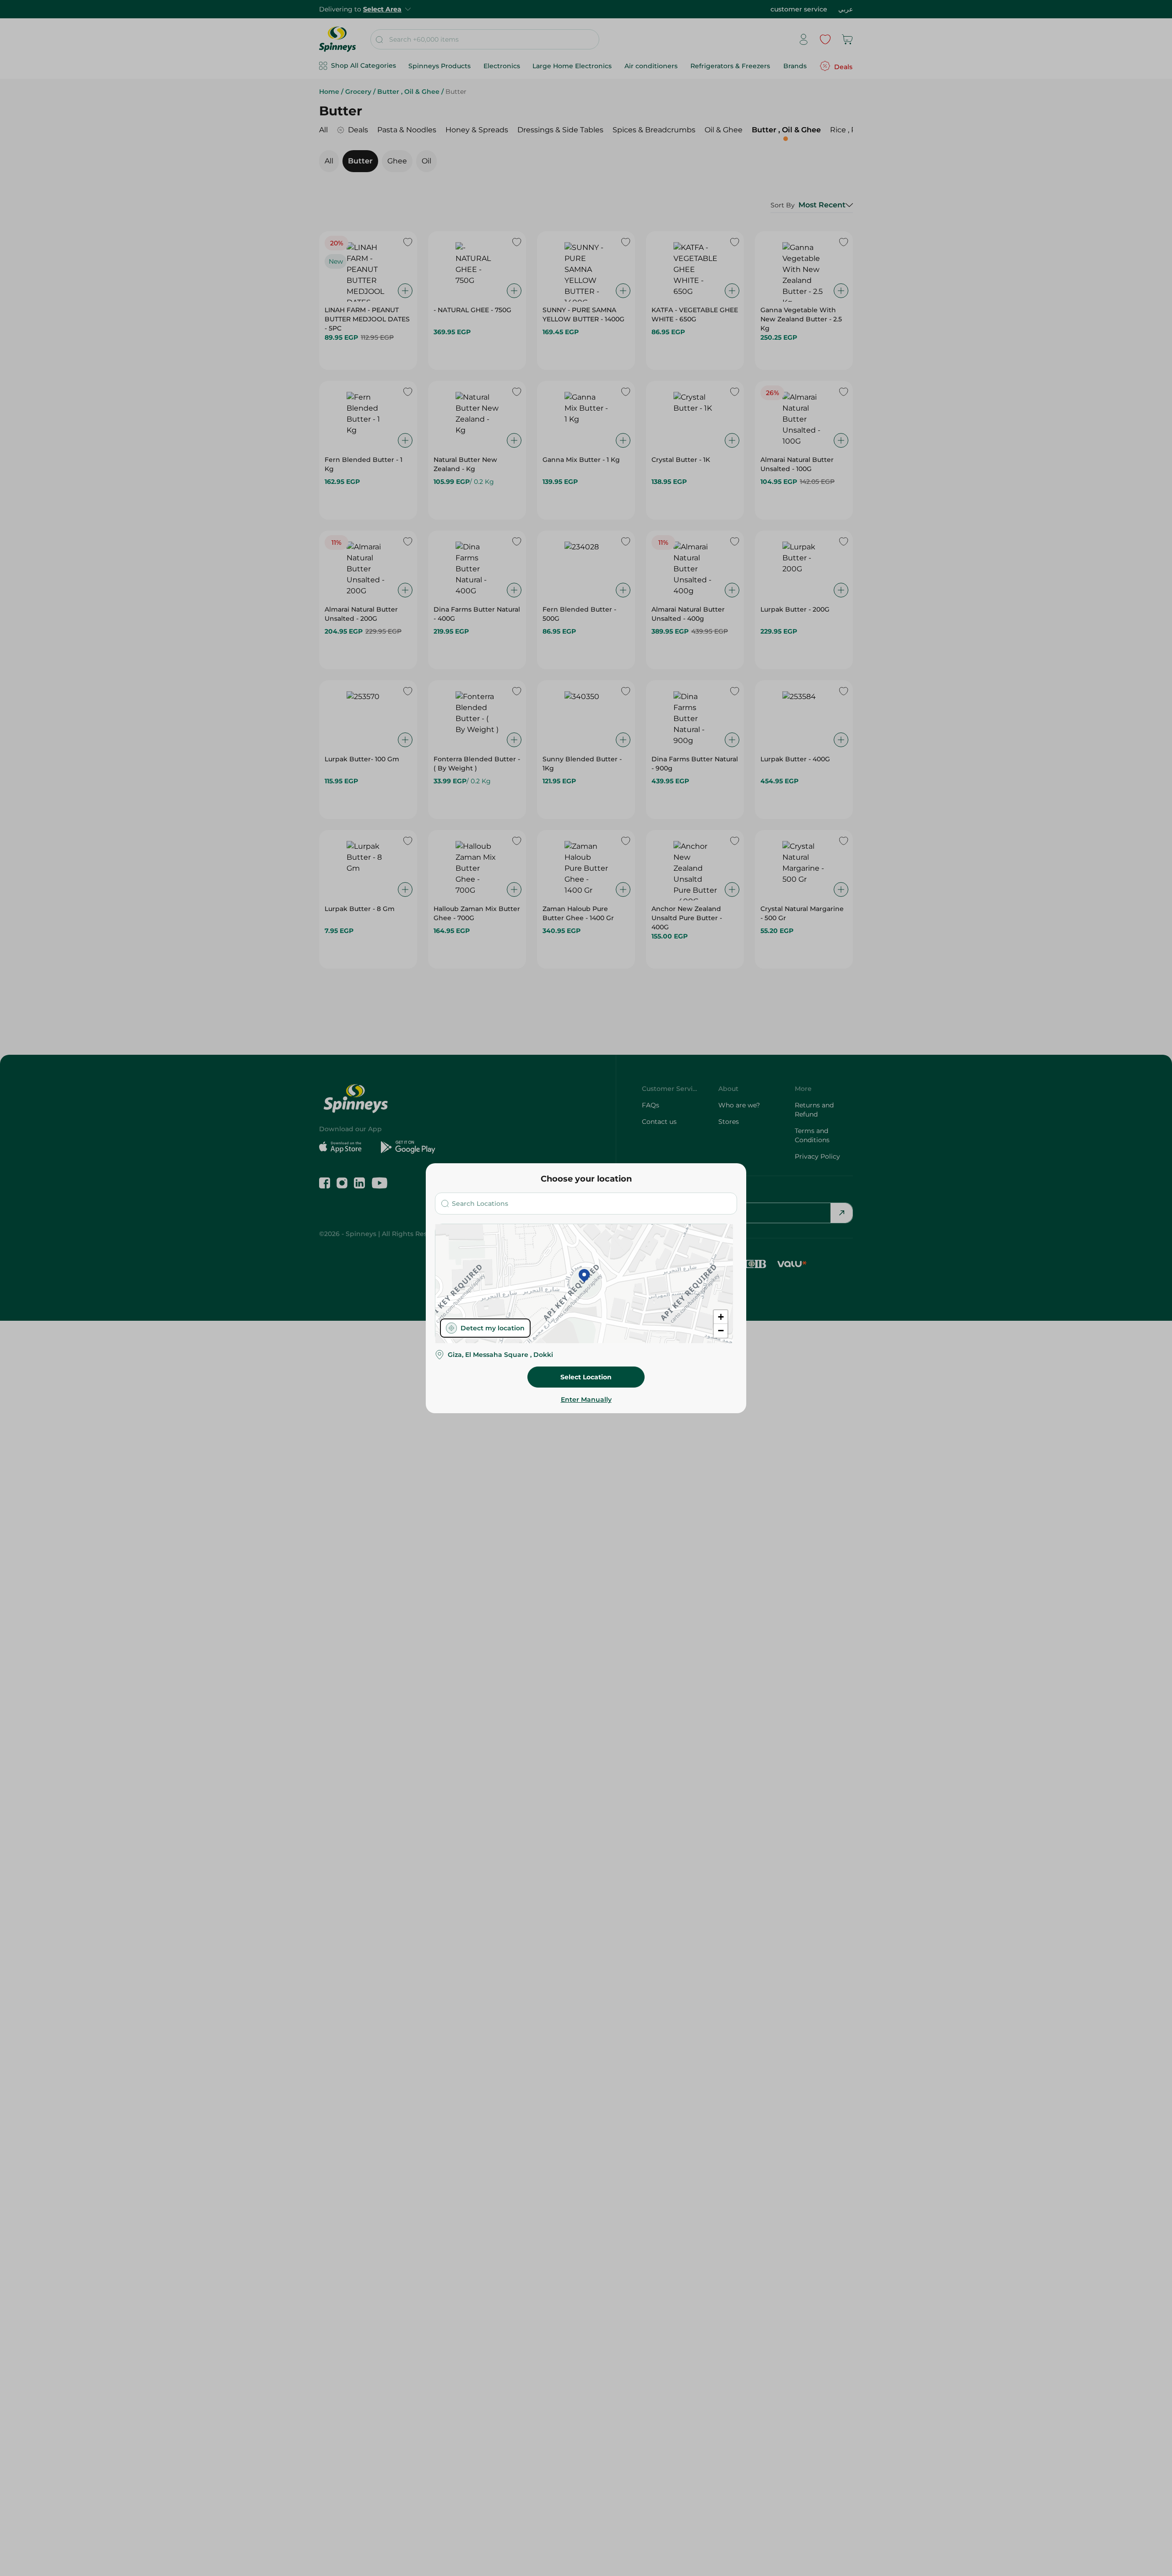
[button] (584, 1276)
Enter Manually (586, 1399)
